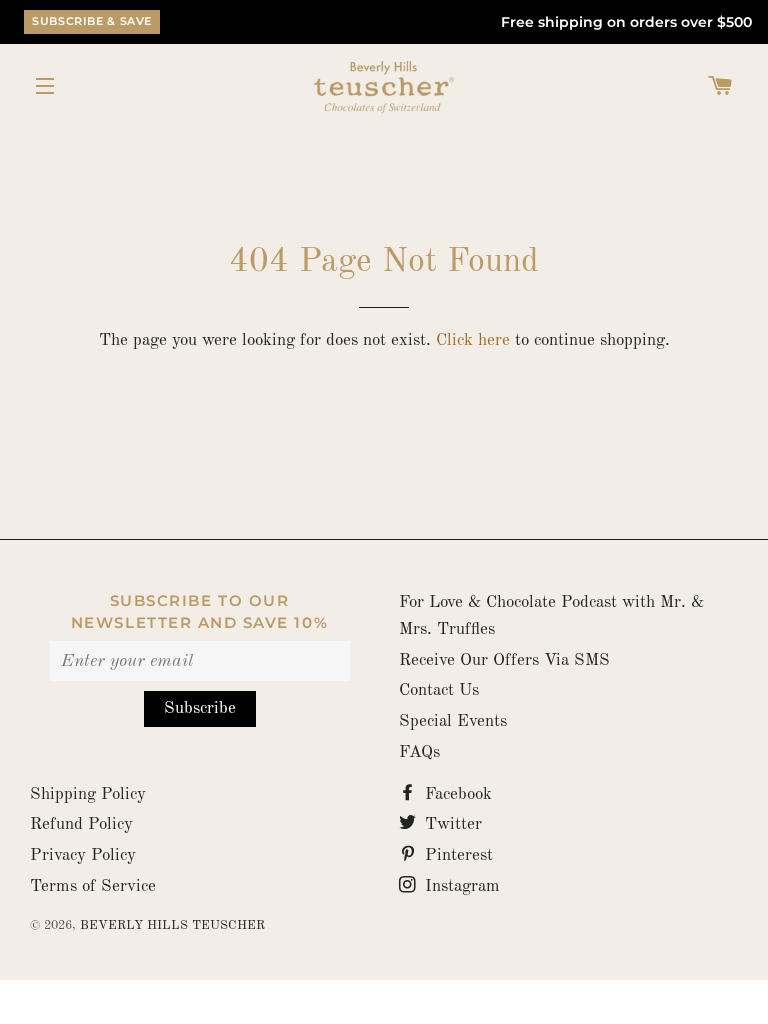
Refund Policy (81, 824)
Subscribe (200, 708)
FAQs (419, 752)
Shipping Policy (88, 794)
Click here (473, 340)
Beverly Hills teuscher (172, 925)
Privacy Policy (83, 855)
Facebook (456, 794)
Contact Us (439, 690)
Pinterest (456, 855)
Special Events (453, 721)
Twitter (451, 824)
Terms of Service (93, 886)
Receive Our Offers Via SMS (504, 660)
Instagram (460, 886)
